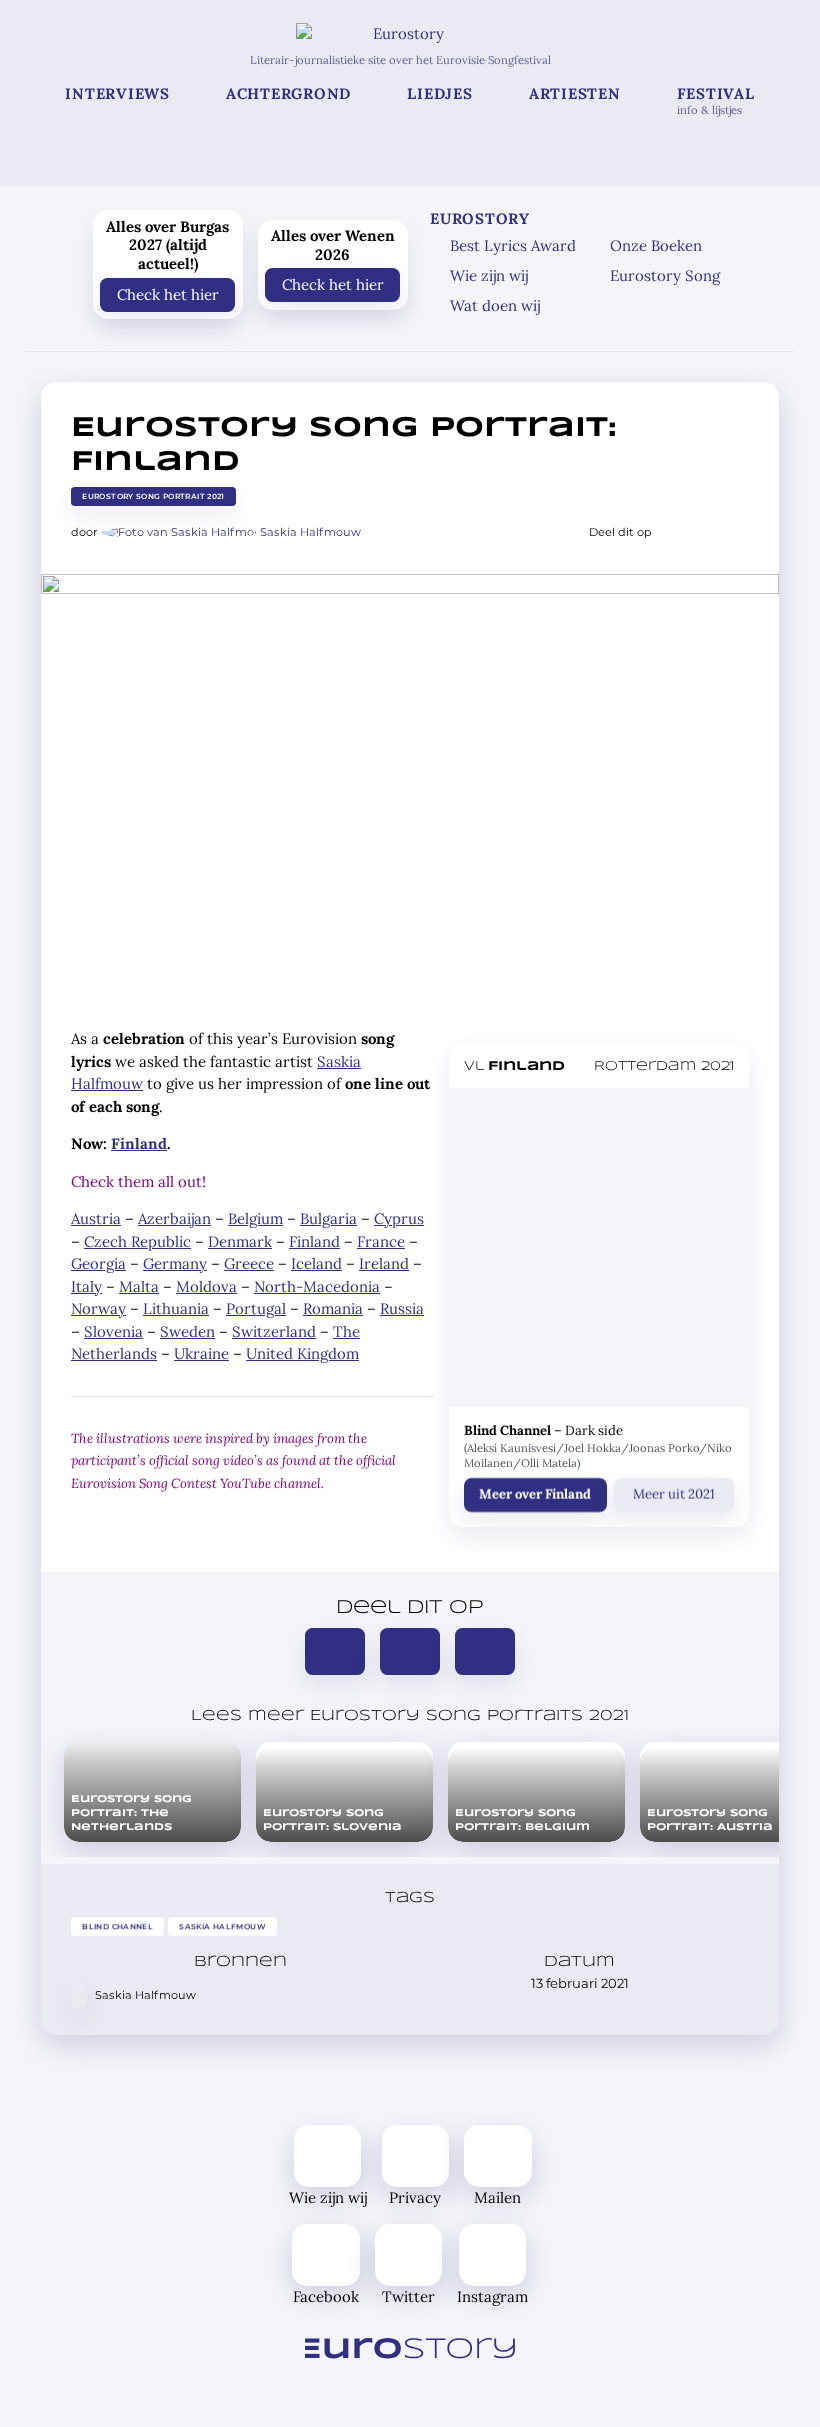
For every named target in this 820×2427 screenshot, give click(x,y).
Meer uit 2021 (674, 1494)
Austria (96, 1218)
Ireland (384, 1263)
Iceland (316, 1263)
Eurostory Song (665, 275)
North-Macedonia (317, 1286)
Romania (333, 1308)
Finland (139, 1143)
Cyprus (399, 1218)
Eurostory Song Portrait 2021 (153, 496)
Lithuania (176, 1308)
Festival (716, 100)
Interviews (117, 93)
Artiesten (575, 93)
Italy (86, 1286)
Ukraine (201, 1353)
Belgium (255, 1218)
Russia (402, 1308)
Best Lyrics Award (513, 245)
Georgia (98, 1263)
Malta (139, 1286)
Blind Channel (117, 1926)
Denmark (240, 1241)
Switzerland (274, 1331)
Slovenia (113, 1331)
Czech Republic (137, 1241)
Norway (98, 1308)
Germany (175, 1263)
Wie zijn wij (489, 275)
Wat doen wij (495, 305)
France (381, 1241)
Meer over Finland (535, 1494)
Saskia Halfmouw (310, 532)
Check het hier (168, 293)
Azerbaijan (174, 1218)
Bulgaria (328, 1218)
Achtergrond (288, 93)
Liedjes (439, 93)
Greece (249, 1263)
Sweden (187, 1331)
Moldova (206, 1286)
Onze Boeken (656, 245)
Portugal (256, 1308)
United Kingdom (302, 1353)
